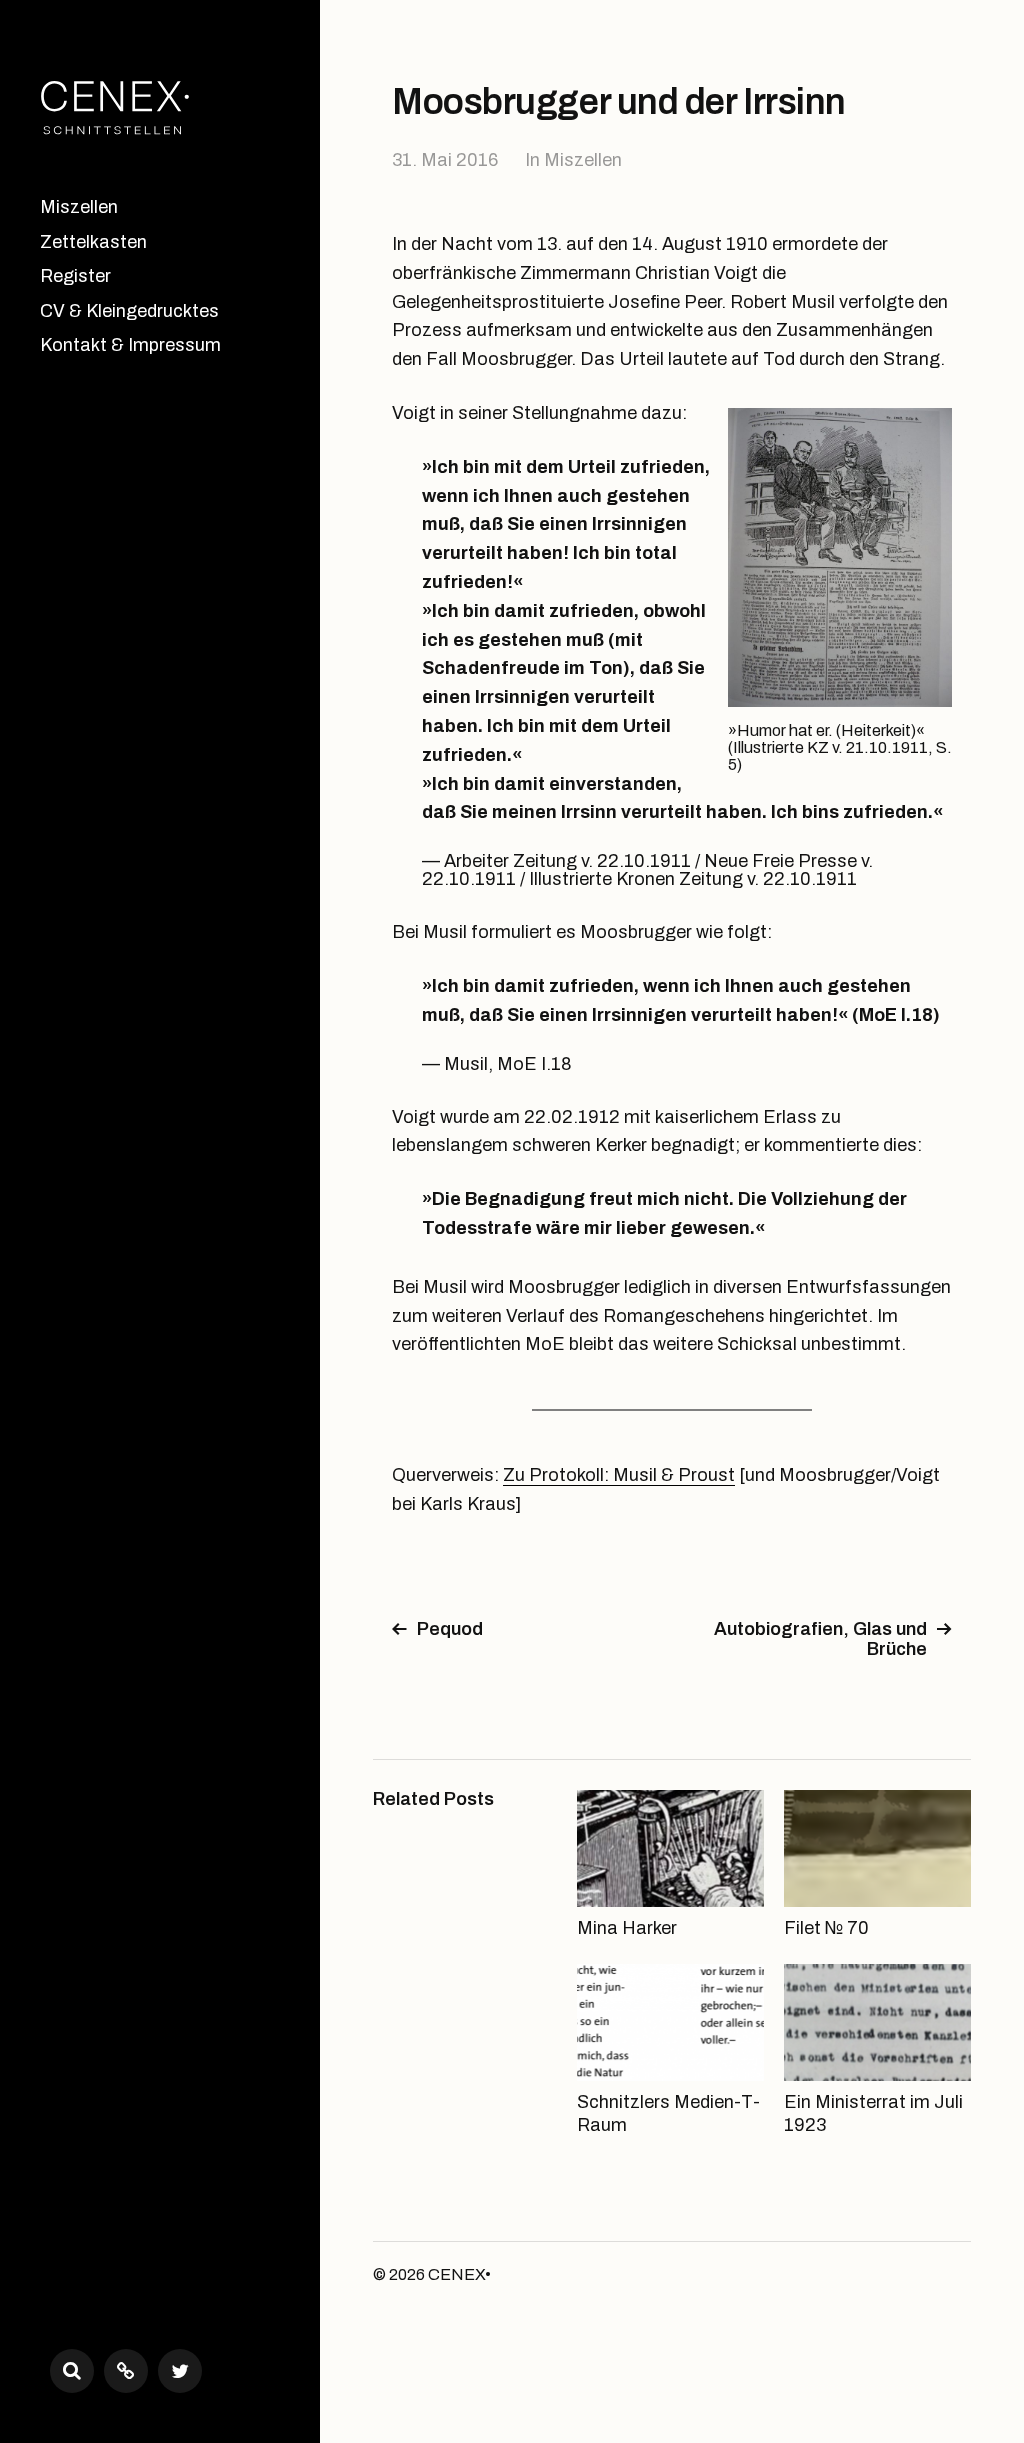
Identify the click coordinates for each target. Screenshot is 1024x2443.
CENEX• (459, 2274)
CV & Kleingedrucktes (129, 311)
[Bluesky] (126, 2371)
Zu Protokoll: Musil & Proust (619, 1475)
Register (75, 276)
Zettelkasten (93, 242)
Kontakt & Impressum (130, 345)
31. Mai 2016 (445, 160)
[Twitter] (180, 2371)
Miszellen (79, 207)
